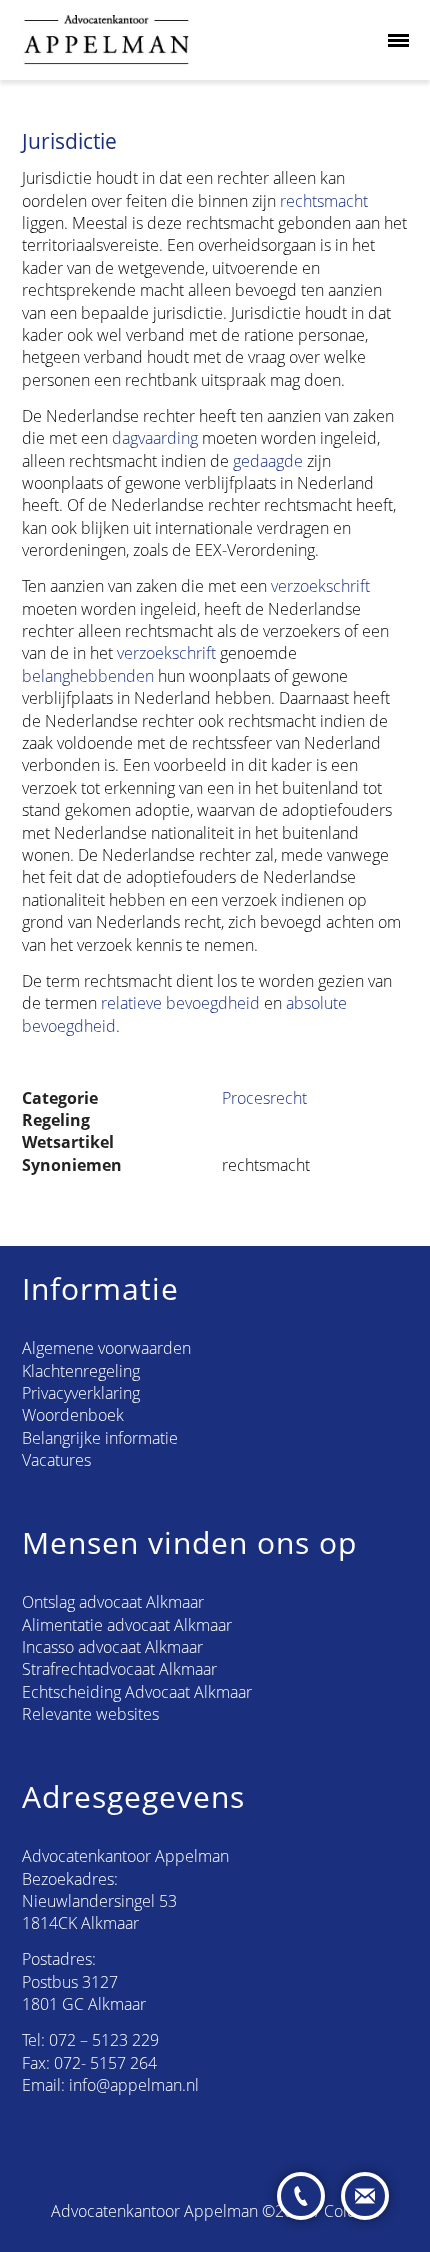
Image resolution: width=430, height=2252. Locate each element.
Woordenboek (73, 1415)
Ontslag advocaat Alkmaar (113, 1602)
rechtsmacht (324, 201)
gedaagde (268, 461)
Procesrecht (264, 1098)
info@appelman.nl (134, 2085)
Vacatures (56, 1460)
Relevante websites (90, 1714)
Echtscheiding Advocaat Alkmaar (137, 1692)
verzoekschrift (320, 586)
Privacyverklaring (81, 1393)
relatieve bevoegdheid (180, 1003)
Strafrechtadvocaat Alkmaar (119, 1669)
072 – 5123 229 (104, 2040)
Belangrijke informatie (100, 1438)
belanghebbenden (88, 676)
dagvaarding (155, 438)
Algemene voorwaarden (106, 1348)
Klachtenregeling (81, 1371)
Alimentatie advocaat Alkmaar (127, 1625)
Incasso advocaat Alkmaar (112, 1647)
